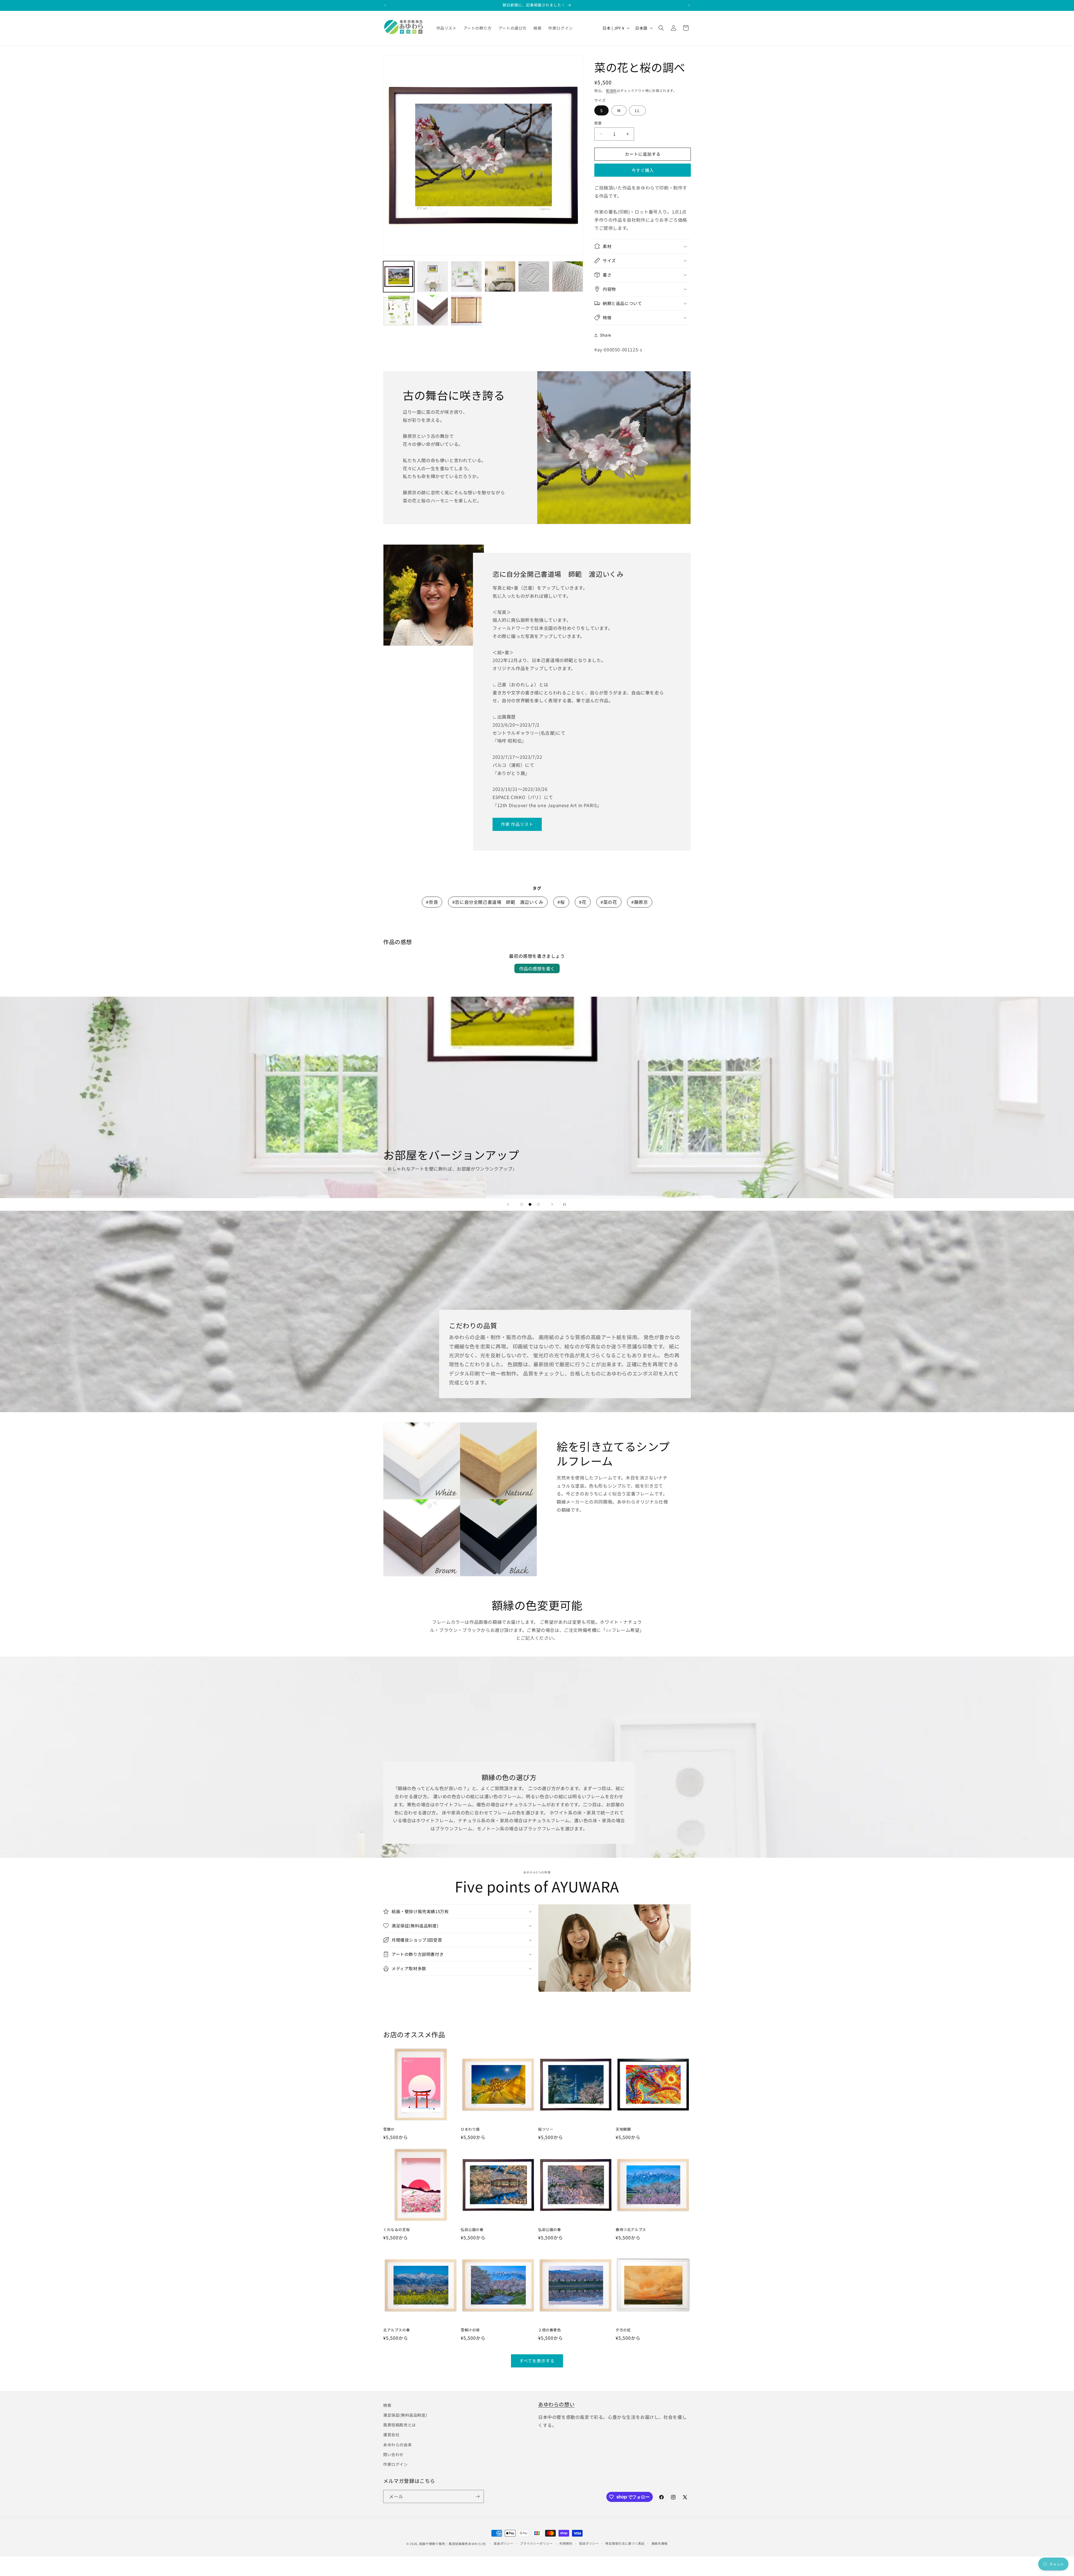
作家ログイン (395, 2464)
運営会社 (391, 2435)
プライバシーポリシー (536, 2543)
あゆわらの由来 (397, 2445)
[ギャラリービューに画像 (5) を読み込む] (534, 277)
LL (637, 110)
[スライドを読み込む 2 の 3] (530, 1204)
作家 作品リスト (517, 824)
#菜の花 (609, 902)
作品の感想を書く (537, 968)
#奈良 (432, 902)
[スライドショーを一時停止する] (566, 1204)
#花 (583, 902)
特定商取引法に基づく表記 (625, 2543)
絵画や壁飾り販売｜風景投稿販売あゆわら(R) (453, 2544)
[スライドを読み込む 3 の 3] (538, 1204)
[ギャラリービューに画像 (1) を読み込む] (399, 277)
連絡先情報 (660, 2543)
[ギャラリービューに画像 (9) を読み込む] (466, 310)
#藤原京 (640, 902)
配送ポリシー (589, 2543)
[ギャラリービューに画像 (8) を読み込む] (433, 310)
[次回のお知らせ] (689, 5)
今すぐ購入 (643, 170)
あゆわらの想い (556, 2404)
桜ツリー (546, 2129)
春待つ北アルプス (631, 2230)
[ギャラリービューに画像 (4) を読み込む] (500, 277)
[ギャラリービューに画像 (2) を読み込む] (433, 277)
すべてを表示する (537, 2361)
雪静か (389, 2129)
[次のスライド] (552, 1204)
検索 (387, 2405)
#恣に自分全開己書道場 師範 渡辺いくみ (498, 902)
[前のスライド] (508, 1204)
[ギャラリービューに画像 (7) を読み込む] (399, 310)
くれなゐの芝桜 (396, 2230)
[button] (661, 28)
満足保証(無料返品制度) (405, 2415)
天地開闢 (623, 2129)
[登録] (477, 2496)
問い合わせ (393, 2454)
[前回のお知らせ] (385, 5)
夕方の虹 (623, 2330)
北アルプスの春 (396, 2330)
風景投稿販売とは (400, 2425)
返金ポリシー (503, 2543)
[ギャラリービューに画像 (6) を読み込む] (568, 277)
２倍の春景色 (550, 2330)
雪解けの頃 (470, 2330)
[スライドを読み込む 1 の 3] (522, 1204)
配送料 (611, 90)
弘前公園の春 (472, 2230)
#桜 (561, 902)
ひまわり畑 (470, 2129)
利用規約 (566, 2543)
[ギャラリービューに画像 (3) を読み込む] (466, 277)
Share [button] (606, 335)
